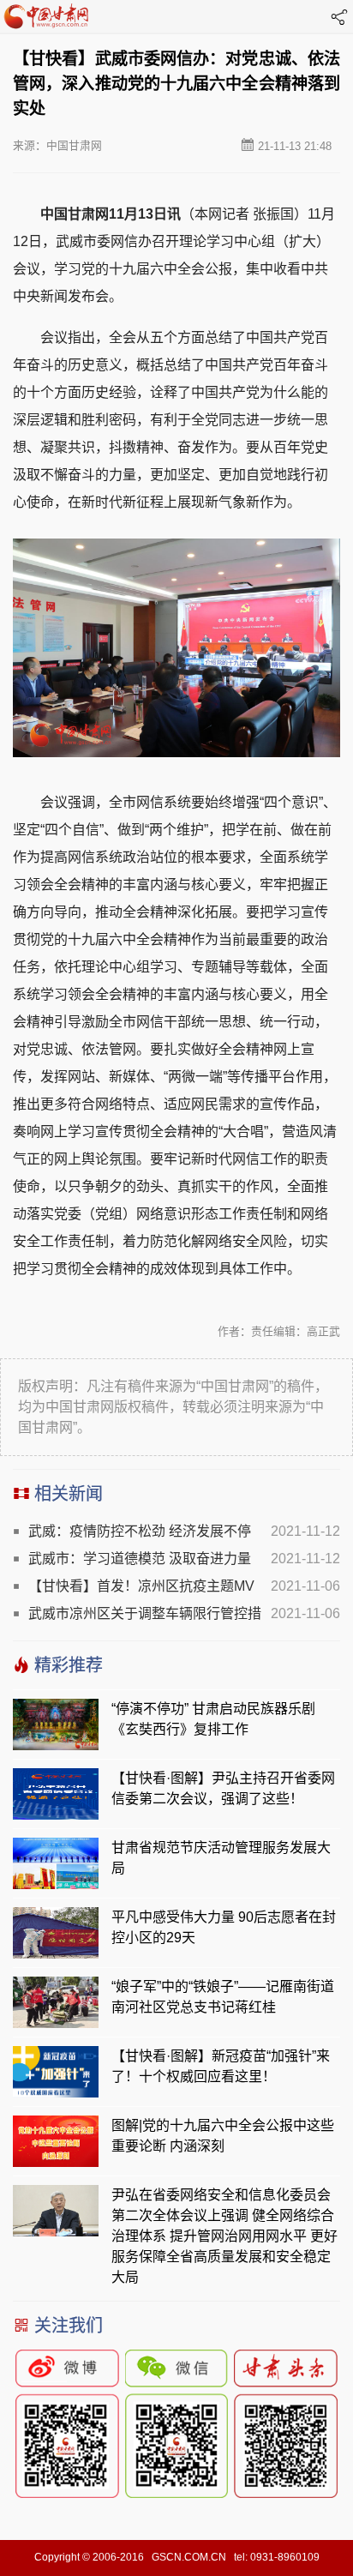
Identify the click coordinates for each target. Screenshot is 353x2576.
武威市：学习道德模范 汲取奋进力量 (140, 1559)
